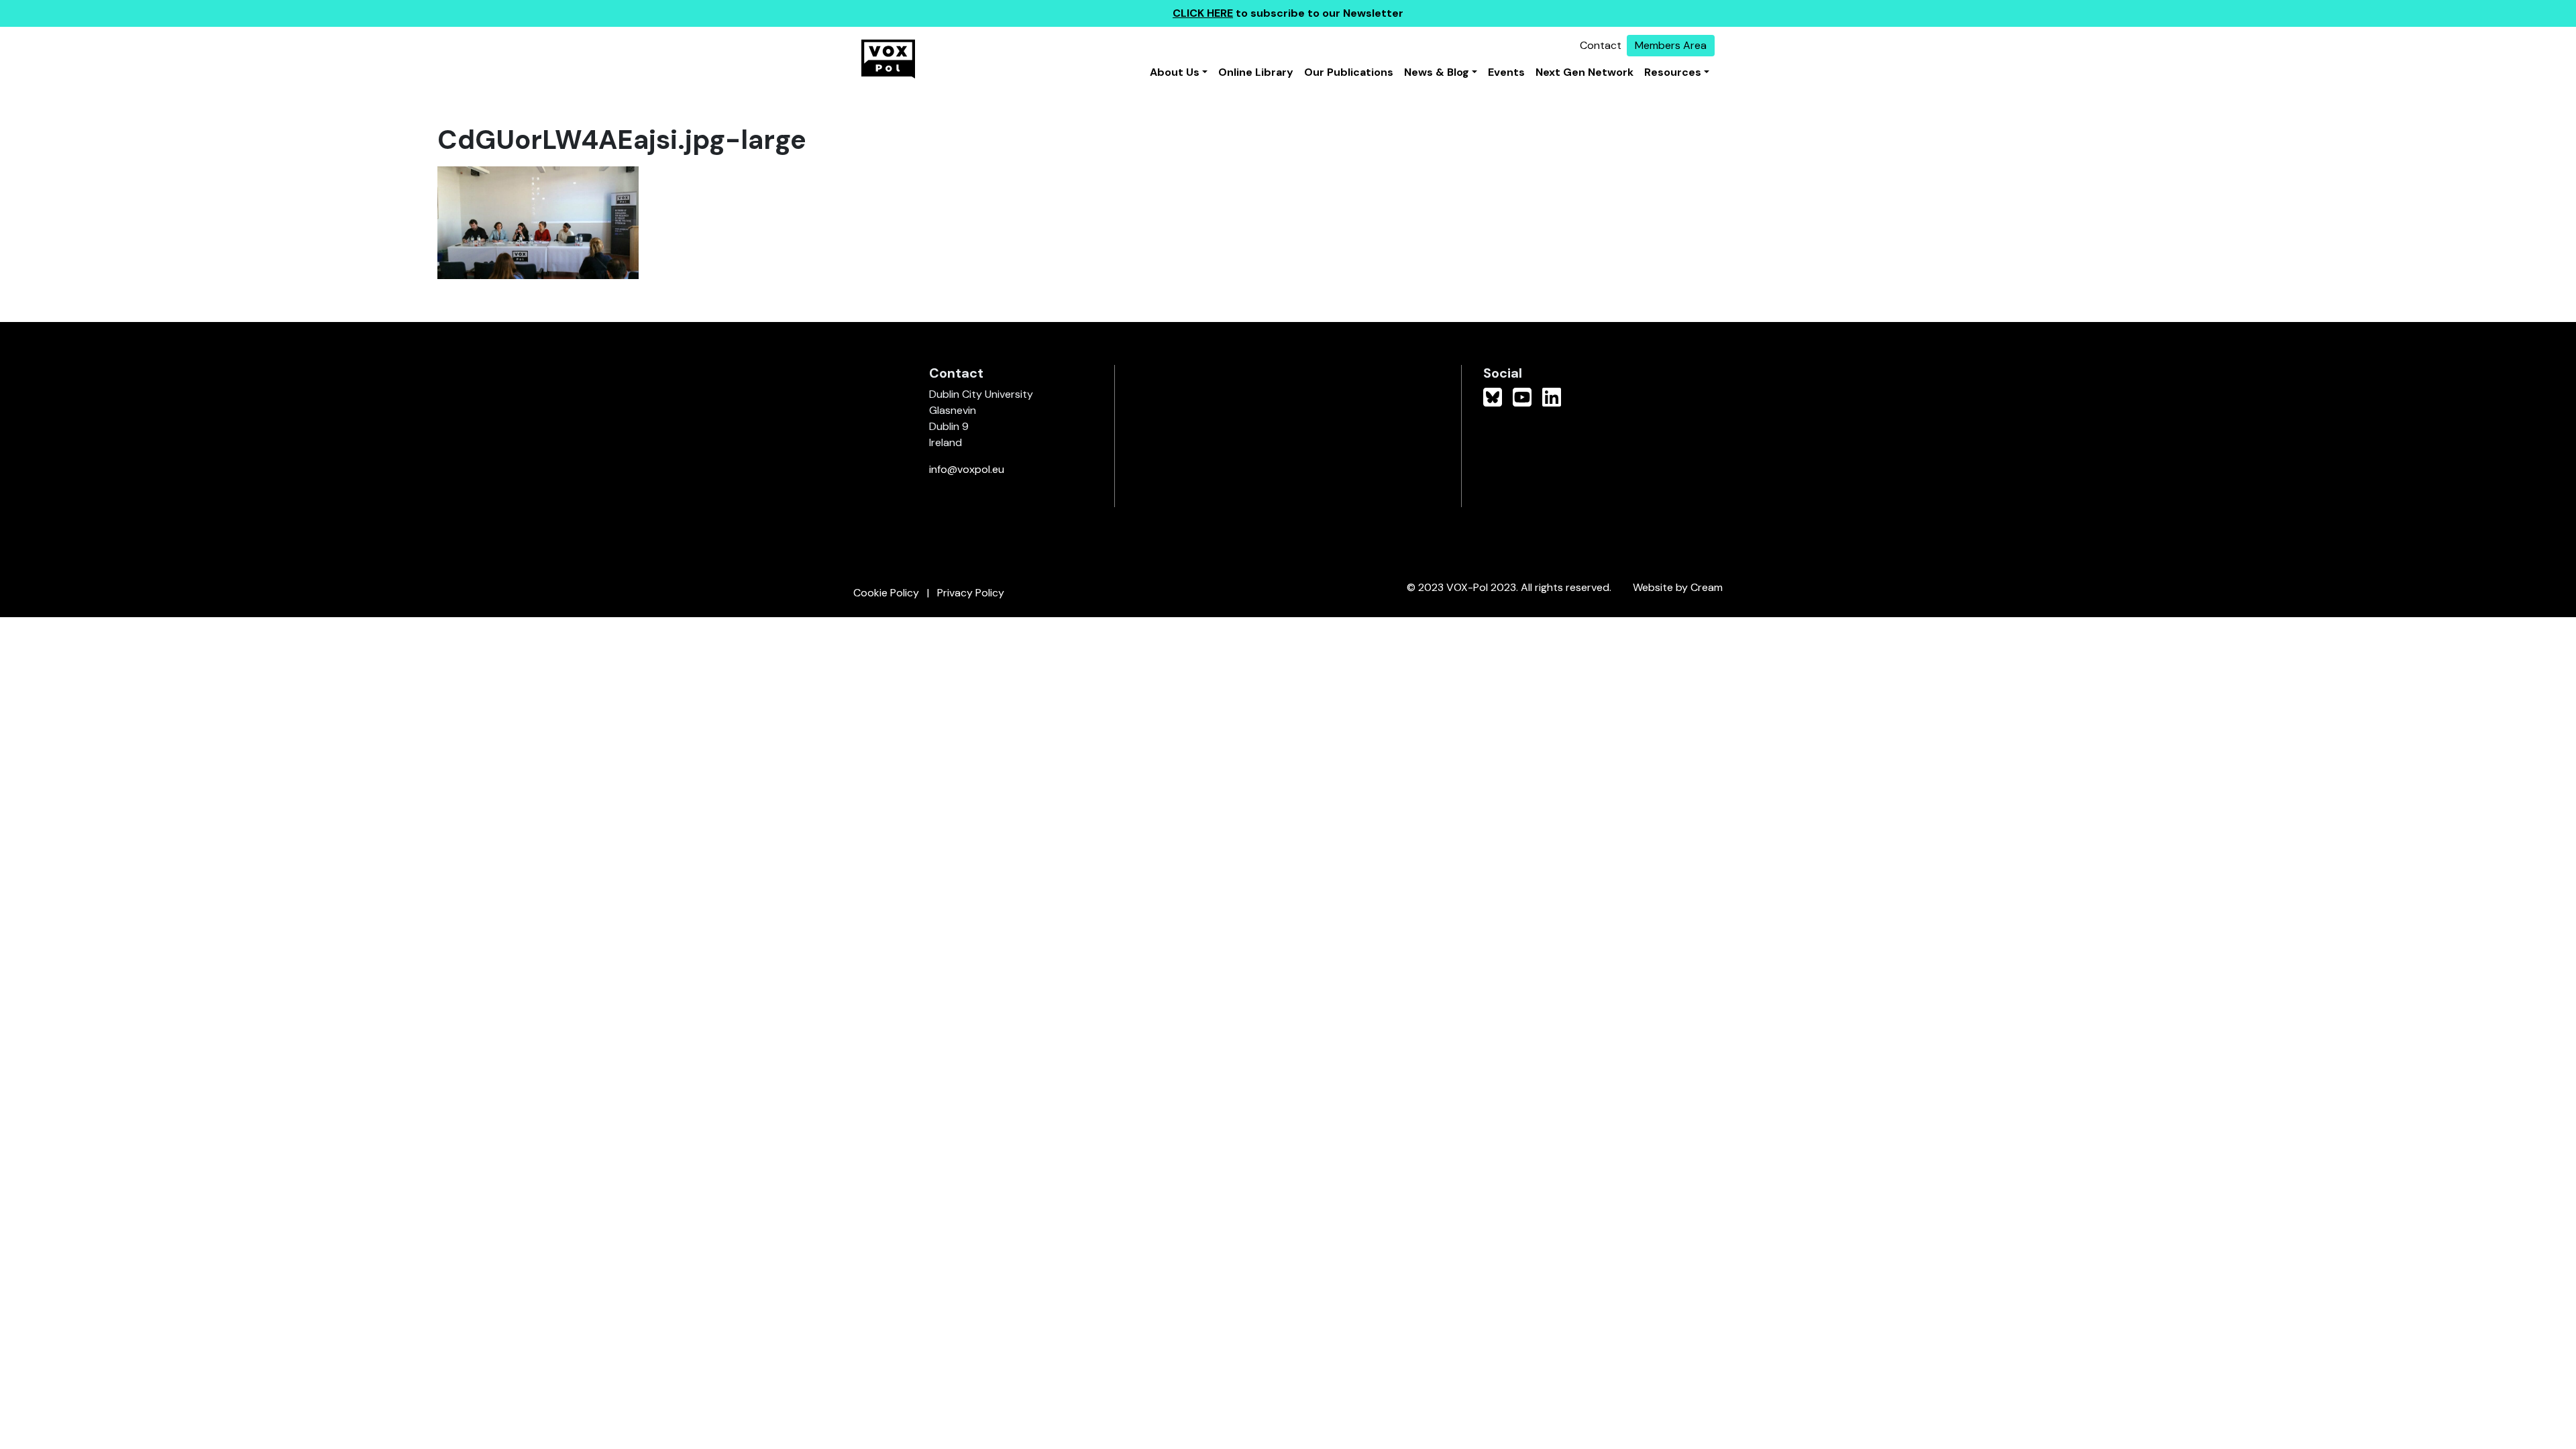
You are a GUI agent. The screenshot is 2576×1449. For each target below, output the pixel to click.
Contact (1601, 45)
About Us (1175, 72)
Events (1506, 72)
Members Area (1671, 45)
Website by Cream (1678, 587)
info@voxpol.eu (967, 469)
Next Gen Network (1585, 72)
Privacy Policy (971, 593)
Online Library (1256, 72)
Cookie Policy (886, 593)
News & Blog (1437, 72)
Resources (1673, 72)
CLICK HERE (1203, 13)
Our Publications (1349, 72)
